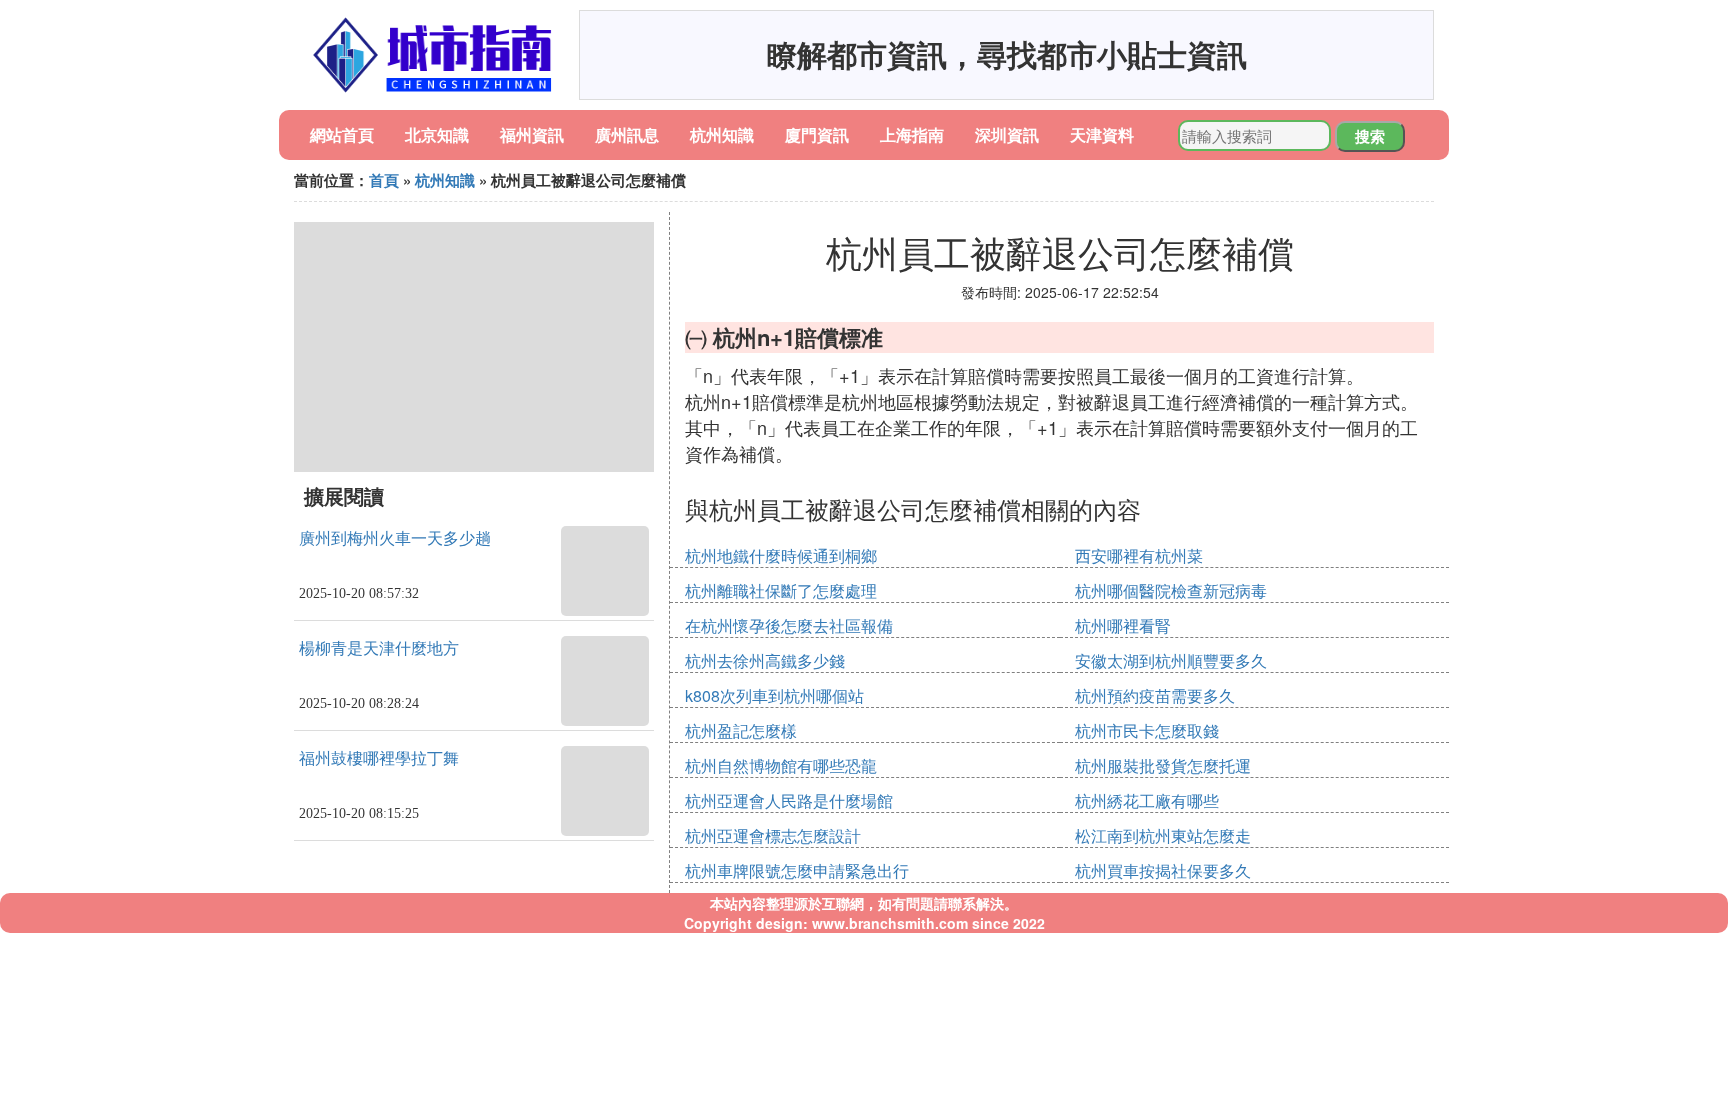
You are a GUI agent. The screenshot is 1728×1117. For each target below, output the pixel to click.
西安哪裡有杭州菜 (1139, 555)
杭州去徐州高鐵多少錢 (765, 660)
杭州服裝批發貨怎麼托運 (1163, 765)
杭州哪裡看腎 (1123, 625)
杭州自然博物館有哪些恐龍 (781, 765)
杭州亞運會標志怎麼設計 (773, 835)
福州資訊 (532, 134)
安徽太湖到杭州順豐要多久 (1171, 660)
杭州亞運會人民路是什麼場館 (789, 800)
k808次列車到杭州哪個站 (774, 695)
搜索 (1370, 136)
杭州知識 (722, 134)
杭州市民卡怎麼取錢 (1147, 730)
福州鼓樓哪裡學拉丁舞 (379, 758)
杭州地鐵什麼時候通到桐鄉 (781, 555)
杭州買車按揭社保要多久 (1163, 870)
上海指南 (912, 134)
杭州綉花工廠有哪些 (1147, 800)
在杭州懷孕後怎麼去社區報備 (789, 625)
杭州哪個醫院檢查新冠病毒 (1171, 590)
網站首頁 (342, 134)
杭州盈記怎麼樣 (741, 730)
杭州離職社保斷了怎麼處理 (781, 590)
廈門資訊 (817, 134)
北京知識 (437, 134)
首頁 (384, 180)
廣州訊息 (627, 134)
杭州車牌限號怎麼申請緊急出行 (797, 870)
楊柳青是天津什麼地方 (379, 648)
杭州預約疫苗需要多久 (1155, 695)
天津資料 (1102, 134)
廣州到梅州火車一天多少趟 (395, 538)
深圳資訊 (1007, 134)
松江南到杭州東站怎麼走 (1163, 835)
